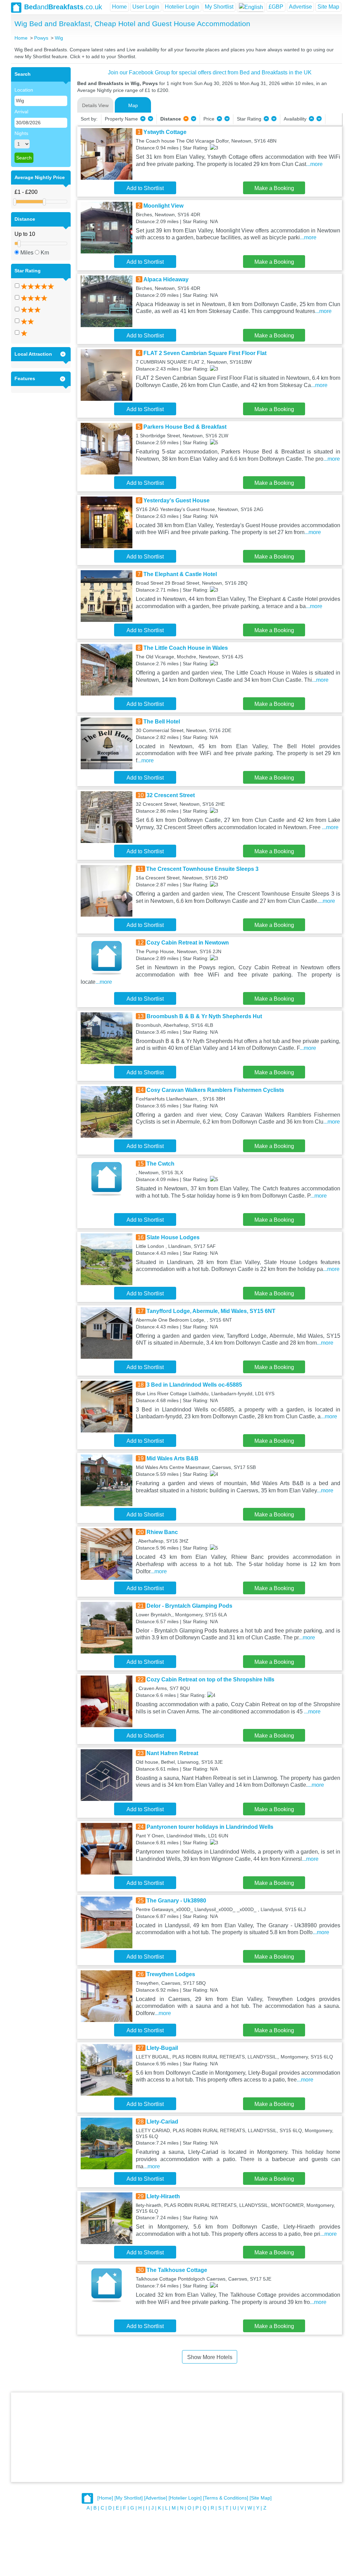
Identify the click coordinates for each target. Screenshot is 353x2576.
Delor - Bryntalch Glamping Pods (189, 1606)
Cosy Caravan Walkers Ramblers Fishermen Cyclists (215, 1090)
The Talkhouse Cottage (177, 2270)
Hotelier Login (182, 7)
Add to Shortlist (145, 188)
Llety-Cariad (162, 2122)
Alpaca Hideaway (166, 279)
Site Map (328, 7)
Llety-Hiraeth (163, 2196)
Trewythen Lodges (171, 1974)
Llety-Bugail (162, 2048)
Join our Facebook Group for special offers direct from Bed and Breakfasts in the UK (210, 72)
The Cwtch (160, 1164)
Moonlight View (163, 206)
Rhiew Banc (162, 1532)
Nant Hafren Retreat (172, 1753)
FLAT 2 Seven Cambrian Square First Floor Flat (205, 353)
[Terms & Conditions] (226, 2498)
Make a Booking (274, 188)
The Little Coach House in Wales (186, 648)
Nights (21, 133)
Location (24, 90)
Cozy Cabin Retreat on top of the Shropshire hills (210, 1680)
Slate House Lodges (173, 1237)
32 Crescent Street (171, 795)
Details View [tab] (95, 105)
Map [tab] (133, 105)
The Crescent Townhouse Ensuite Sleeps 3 (202, 869)
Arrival (21, 112)
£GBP (276, 7)
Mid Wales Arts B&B (173, 1458)
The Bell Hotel (162, 722)
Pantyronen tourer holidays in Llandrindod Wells (210, 1827)
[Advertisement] (176, 2437)
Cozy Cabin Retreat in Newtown (188, 943)
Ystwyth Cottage (165, 132)
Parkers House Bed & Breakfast (185, 427)
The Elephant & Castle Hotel (180, 574)
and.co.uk (63, 7)
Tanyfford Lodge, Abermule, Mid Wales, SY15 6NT (211, 1311)
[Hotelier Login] (185, 2498)
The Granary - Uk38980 (176, 1901)
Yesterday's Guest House (176, 500)
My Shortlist (219, 7)
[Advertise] (156, 2498)
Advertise (300, 7)
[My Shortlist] (129, 2498)
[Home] (105, 2498)
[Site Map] (261, 2498)
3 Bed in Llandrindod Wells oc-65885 (194, 1385)
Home (119, 7)
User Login (146, 7)
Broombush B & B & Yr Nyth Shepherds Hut (204, 1016)
